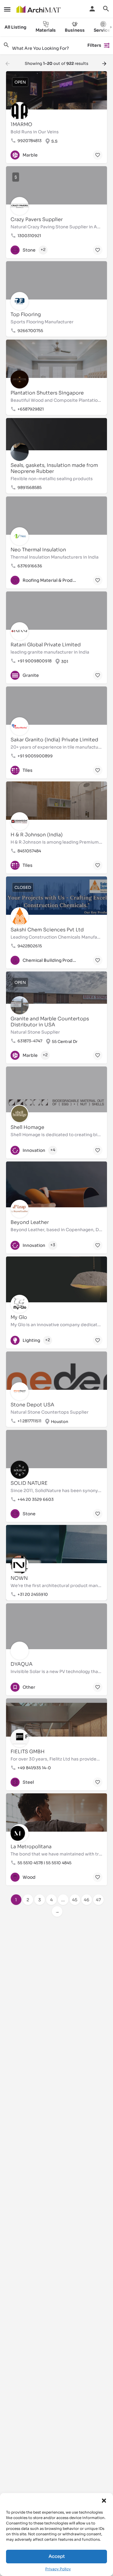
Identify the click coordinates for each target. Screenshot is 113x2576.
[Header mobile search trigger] (106, 9)
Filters (94, 45)
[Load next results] (105, 64)
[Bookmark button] (98, 155)
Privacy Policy (58, 2569)
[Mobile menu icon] (7, 9)
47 (98, 1900)
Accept (57, 2556)
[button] (104, 2501)
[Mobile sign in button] (92, 9)
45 (75, 1900)
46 (86, 1900)
